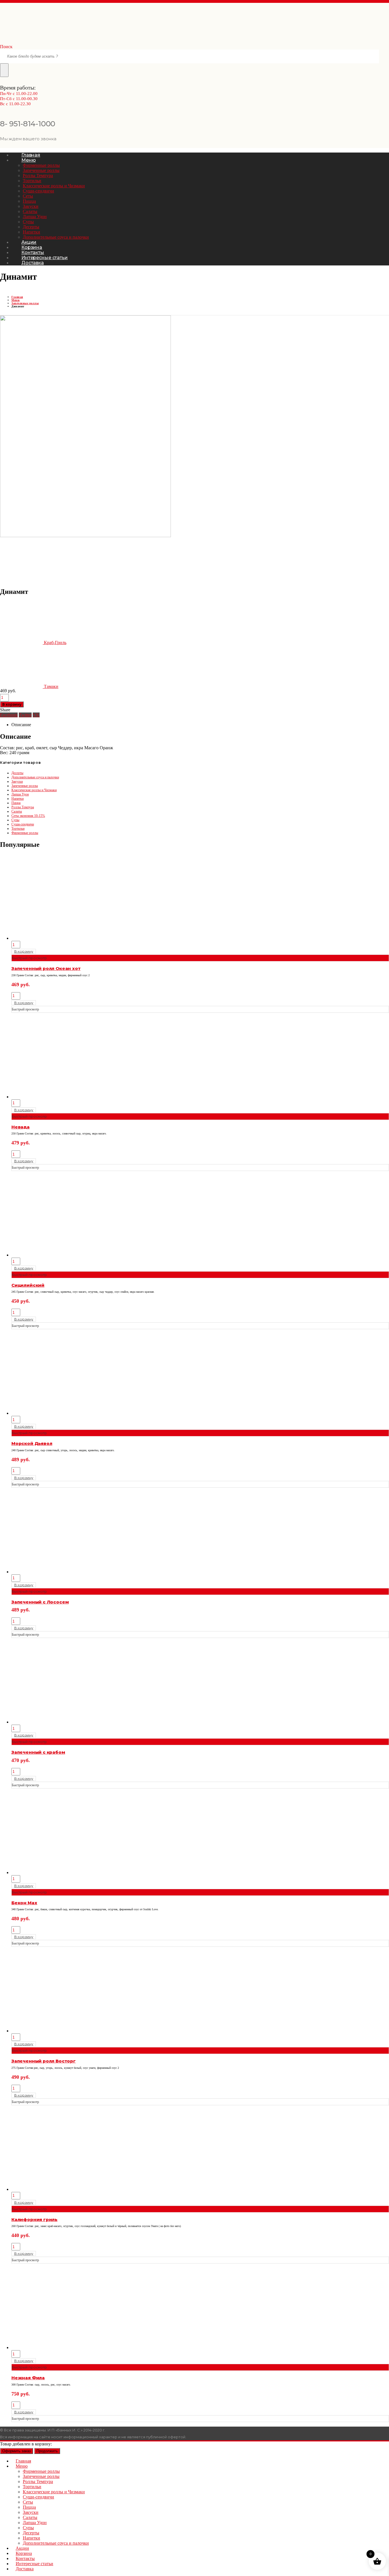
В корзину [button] (24, 951)
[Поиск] (4, 70)
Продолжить (47, 2451)
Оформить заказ (17, 2451)
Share (5, 710)
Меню (28, 160)
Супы (28, 222)
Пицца (29, 201)
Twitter (25, 715)
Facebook (9, 715)
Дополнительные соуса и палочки (56, 237)
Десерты (31, 227)
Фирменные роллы (41, 165)
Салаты (30, 211)
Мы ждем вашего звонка (28, 139)
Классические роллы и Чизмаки (54, 186)
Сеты (28, 196)
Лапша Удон (35, 217)
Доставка (33, 263)
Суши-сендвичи (38, 191)
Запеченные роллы (41, 170)
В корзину (12, 704)
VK (36, 715)
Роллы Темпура (38, 175)
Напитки (31, 232)
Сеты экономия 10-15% (28, 816)
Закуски (31, 206)
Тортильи (32, 181)
